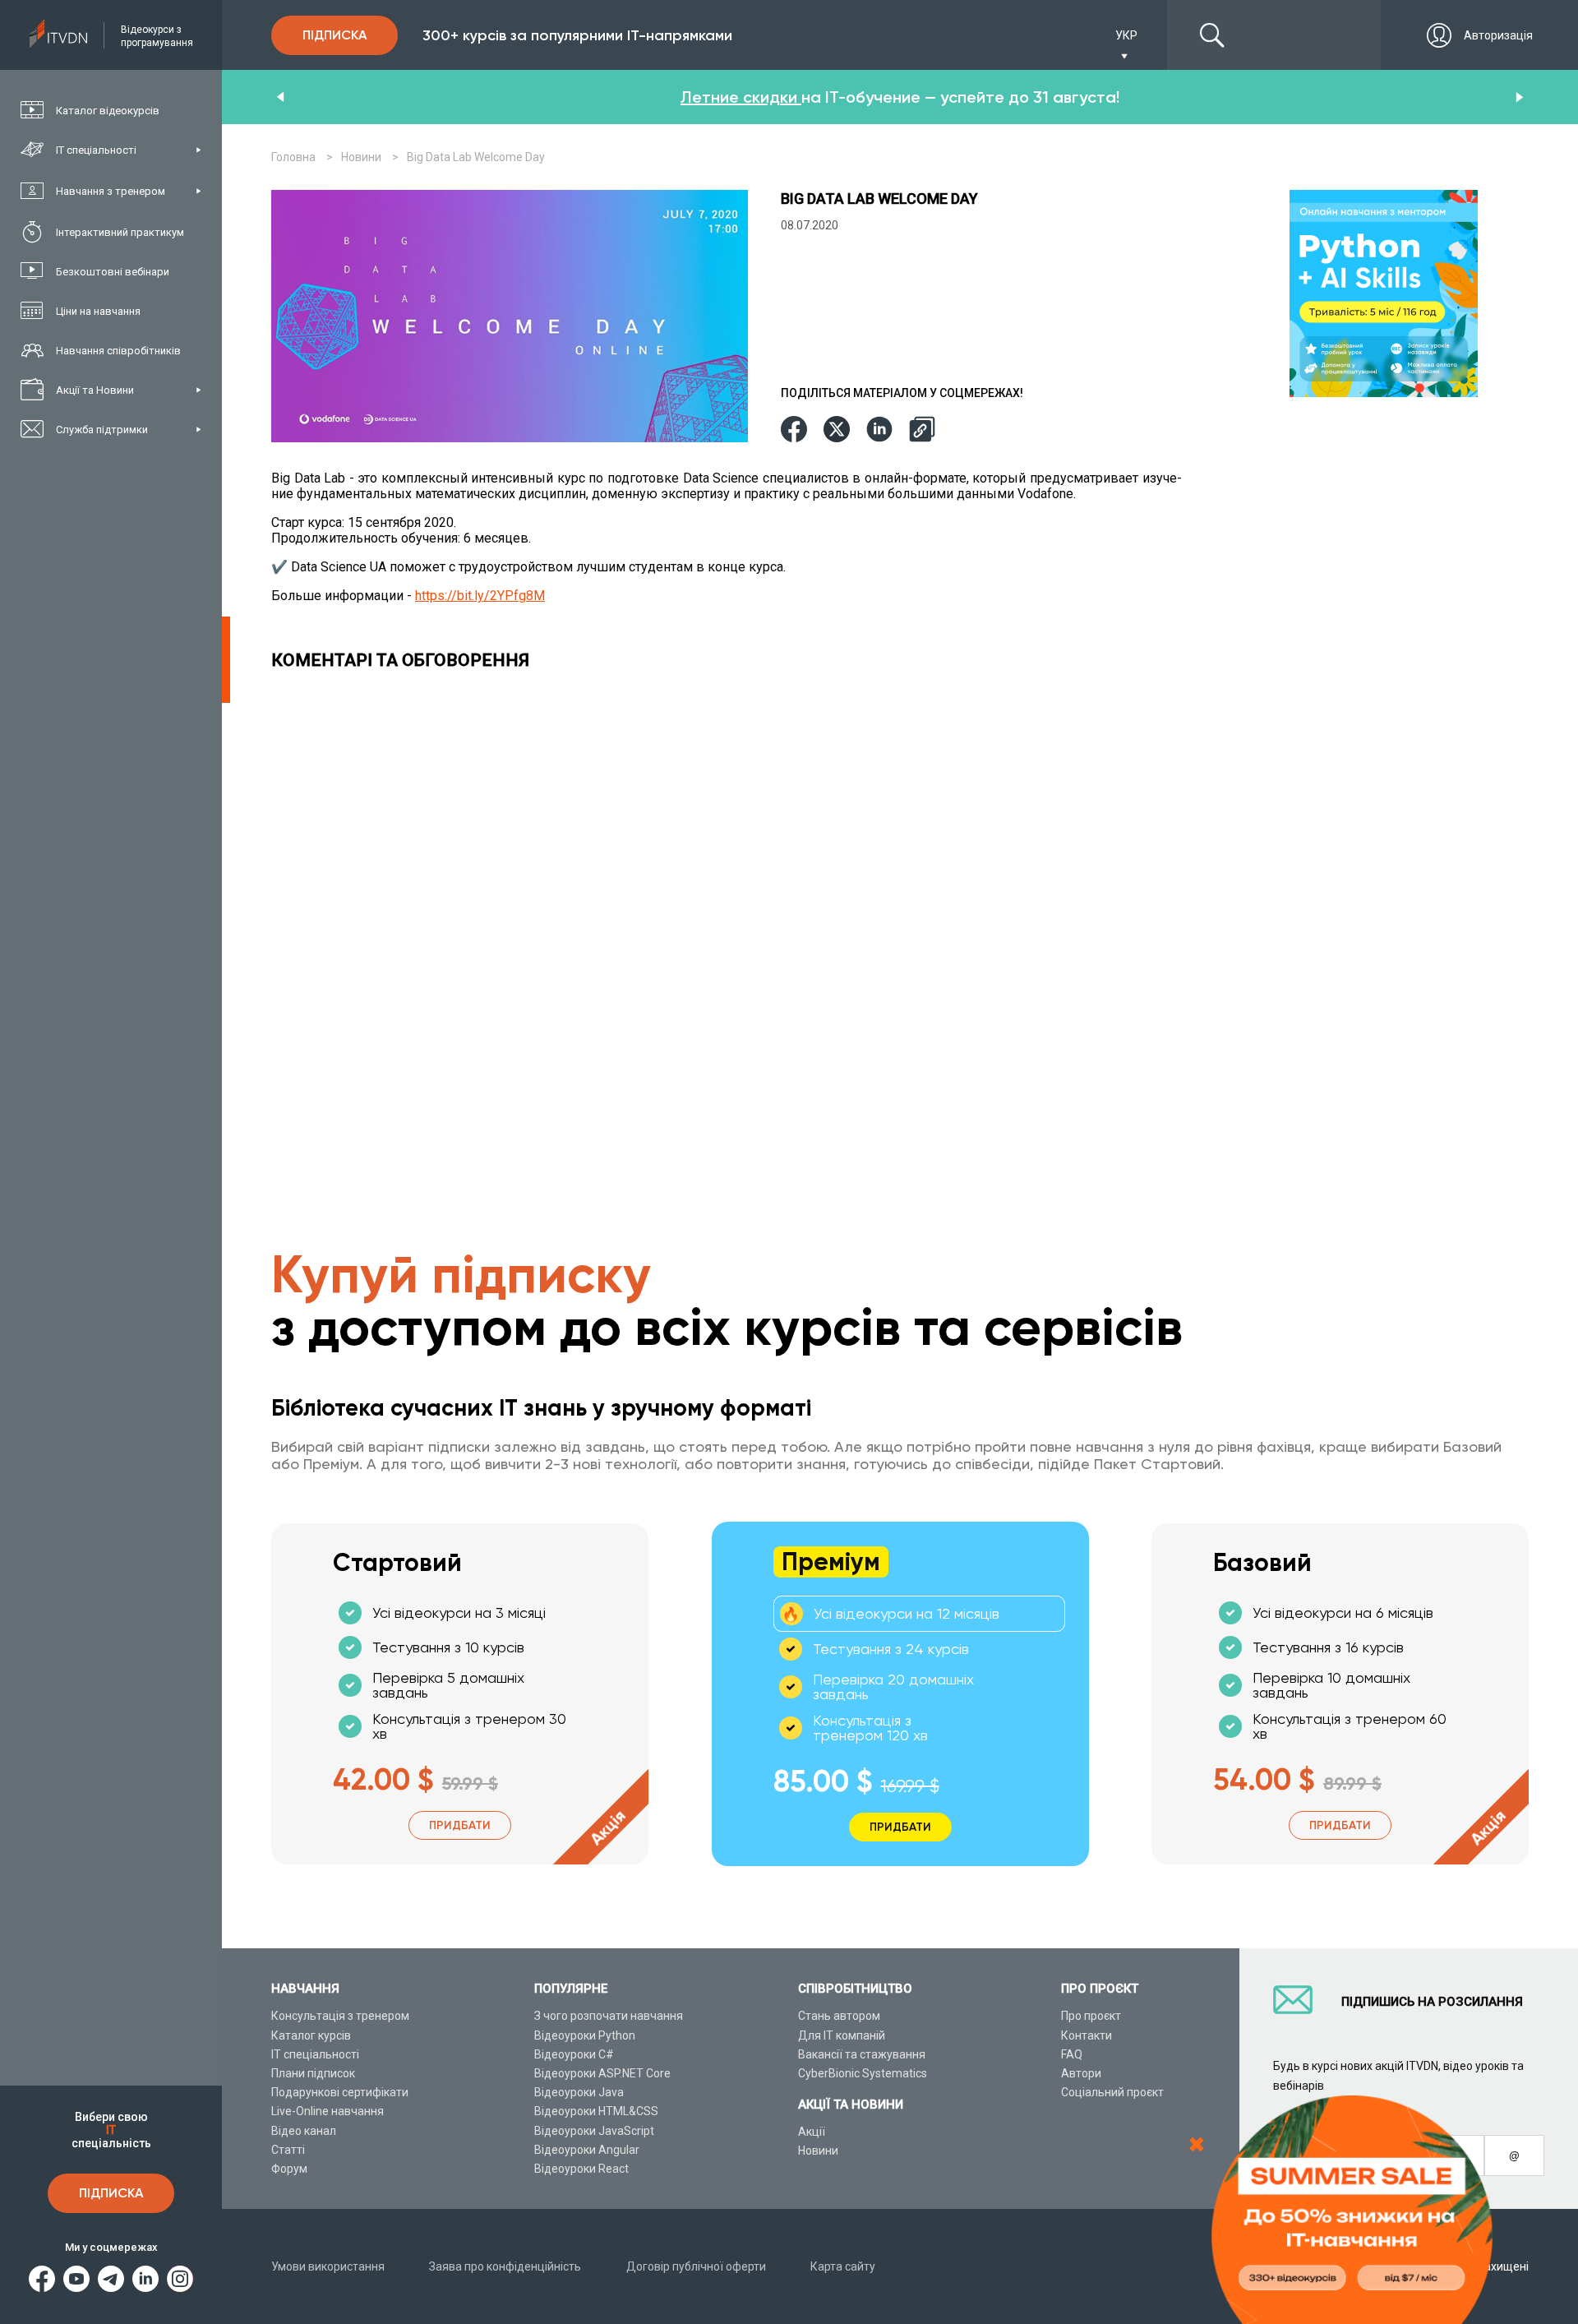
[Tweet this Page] (837, 430)
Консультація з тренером (340, 2016)
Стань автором (839, 2016)
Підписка (111, 2193)
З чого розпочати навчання (609, 2016)
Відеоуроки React (581, 2169)
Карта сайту (843, 2266)
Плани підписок (313, 2073)
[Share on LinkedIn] (879, 430)
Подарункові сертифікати (340, 2092)
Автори (1081, 2073)
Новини (818, 2151)
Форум (289, 2169)
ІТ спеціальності (315, 2054)
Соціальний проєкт (1112, 2092)
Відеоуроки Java (579, 2092)
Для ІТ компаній (842, 2035)
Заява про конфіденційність (505, 2266)
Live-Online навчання (328, 2111)
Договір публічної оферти (696, 2266)
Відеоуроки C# (574, 2054)
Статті (288, 2150)
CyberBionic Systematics (863, 2073)
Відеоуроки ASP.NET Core (602, 2073)
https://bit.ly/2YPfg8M (480, 596)
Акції (812, 2132)
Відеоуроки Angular (587, 2150)
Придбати (460, 1825)
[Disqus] (731, 908)
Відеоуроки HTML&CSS (596, 2111)
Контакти (1087, 2035)
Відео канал (304, 2131)
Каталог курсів (311, 2035)
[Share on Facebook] (794, 430)
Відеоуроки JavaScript (594, 2131)
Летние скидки (741, 97)
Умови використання (328, 2266)
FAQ (1072, 2054)
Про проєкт (1091, 2016)
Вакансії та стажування (862, 2054)
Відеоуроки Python (585, 2035)
